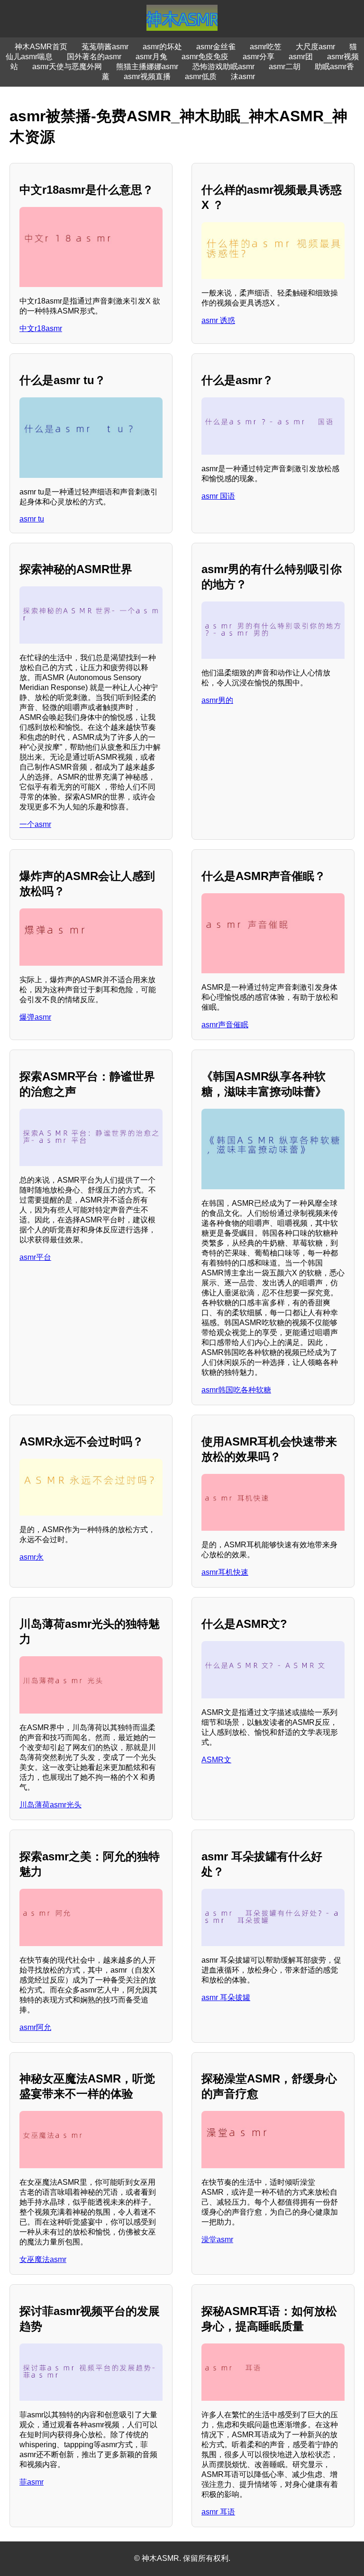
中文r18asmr (41, 328)
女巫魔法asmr (43, 2259)
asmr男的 (217, 700)
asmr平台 (35, 1257)
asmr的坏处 (162, 47)
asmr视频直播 (147, 76)
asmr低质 (201, 76)
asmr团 (301, 57)
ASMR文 (216, 1760)
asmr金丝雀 (216, 47)
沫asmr (243, 76)
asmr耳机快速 (225, 1572)
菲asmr (32, 2482)
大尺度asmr (315, 47)
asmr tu (32, 519)
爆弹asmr (35, 1017)
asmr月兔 (151, 57)
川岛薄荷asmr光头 (50, 1805)
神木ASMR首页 (41, 47)
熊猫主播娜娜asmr (147, 67)
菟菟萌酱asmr (105, 47)
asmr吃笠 (266, 47)
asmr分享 (259, 57)
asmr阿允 (35, 2027)
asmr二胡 (285, 67)
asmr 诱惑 (218, 320)
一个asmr (35, 824)
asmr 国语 (218, 496)
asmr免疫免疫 (205, 57)
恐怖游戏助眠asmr (223, 67)
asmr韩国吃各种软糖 (236, 1390)
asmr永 (32, 1557)
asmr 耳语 (218, 2512)
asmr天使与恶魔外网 (67, 67)
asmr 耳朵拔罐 (226, 1997)
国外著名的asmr (94, 57)
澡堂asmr (217, 2239)
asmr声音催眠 (225, 1025)
